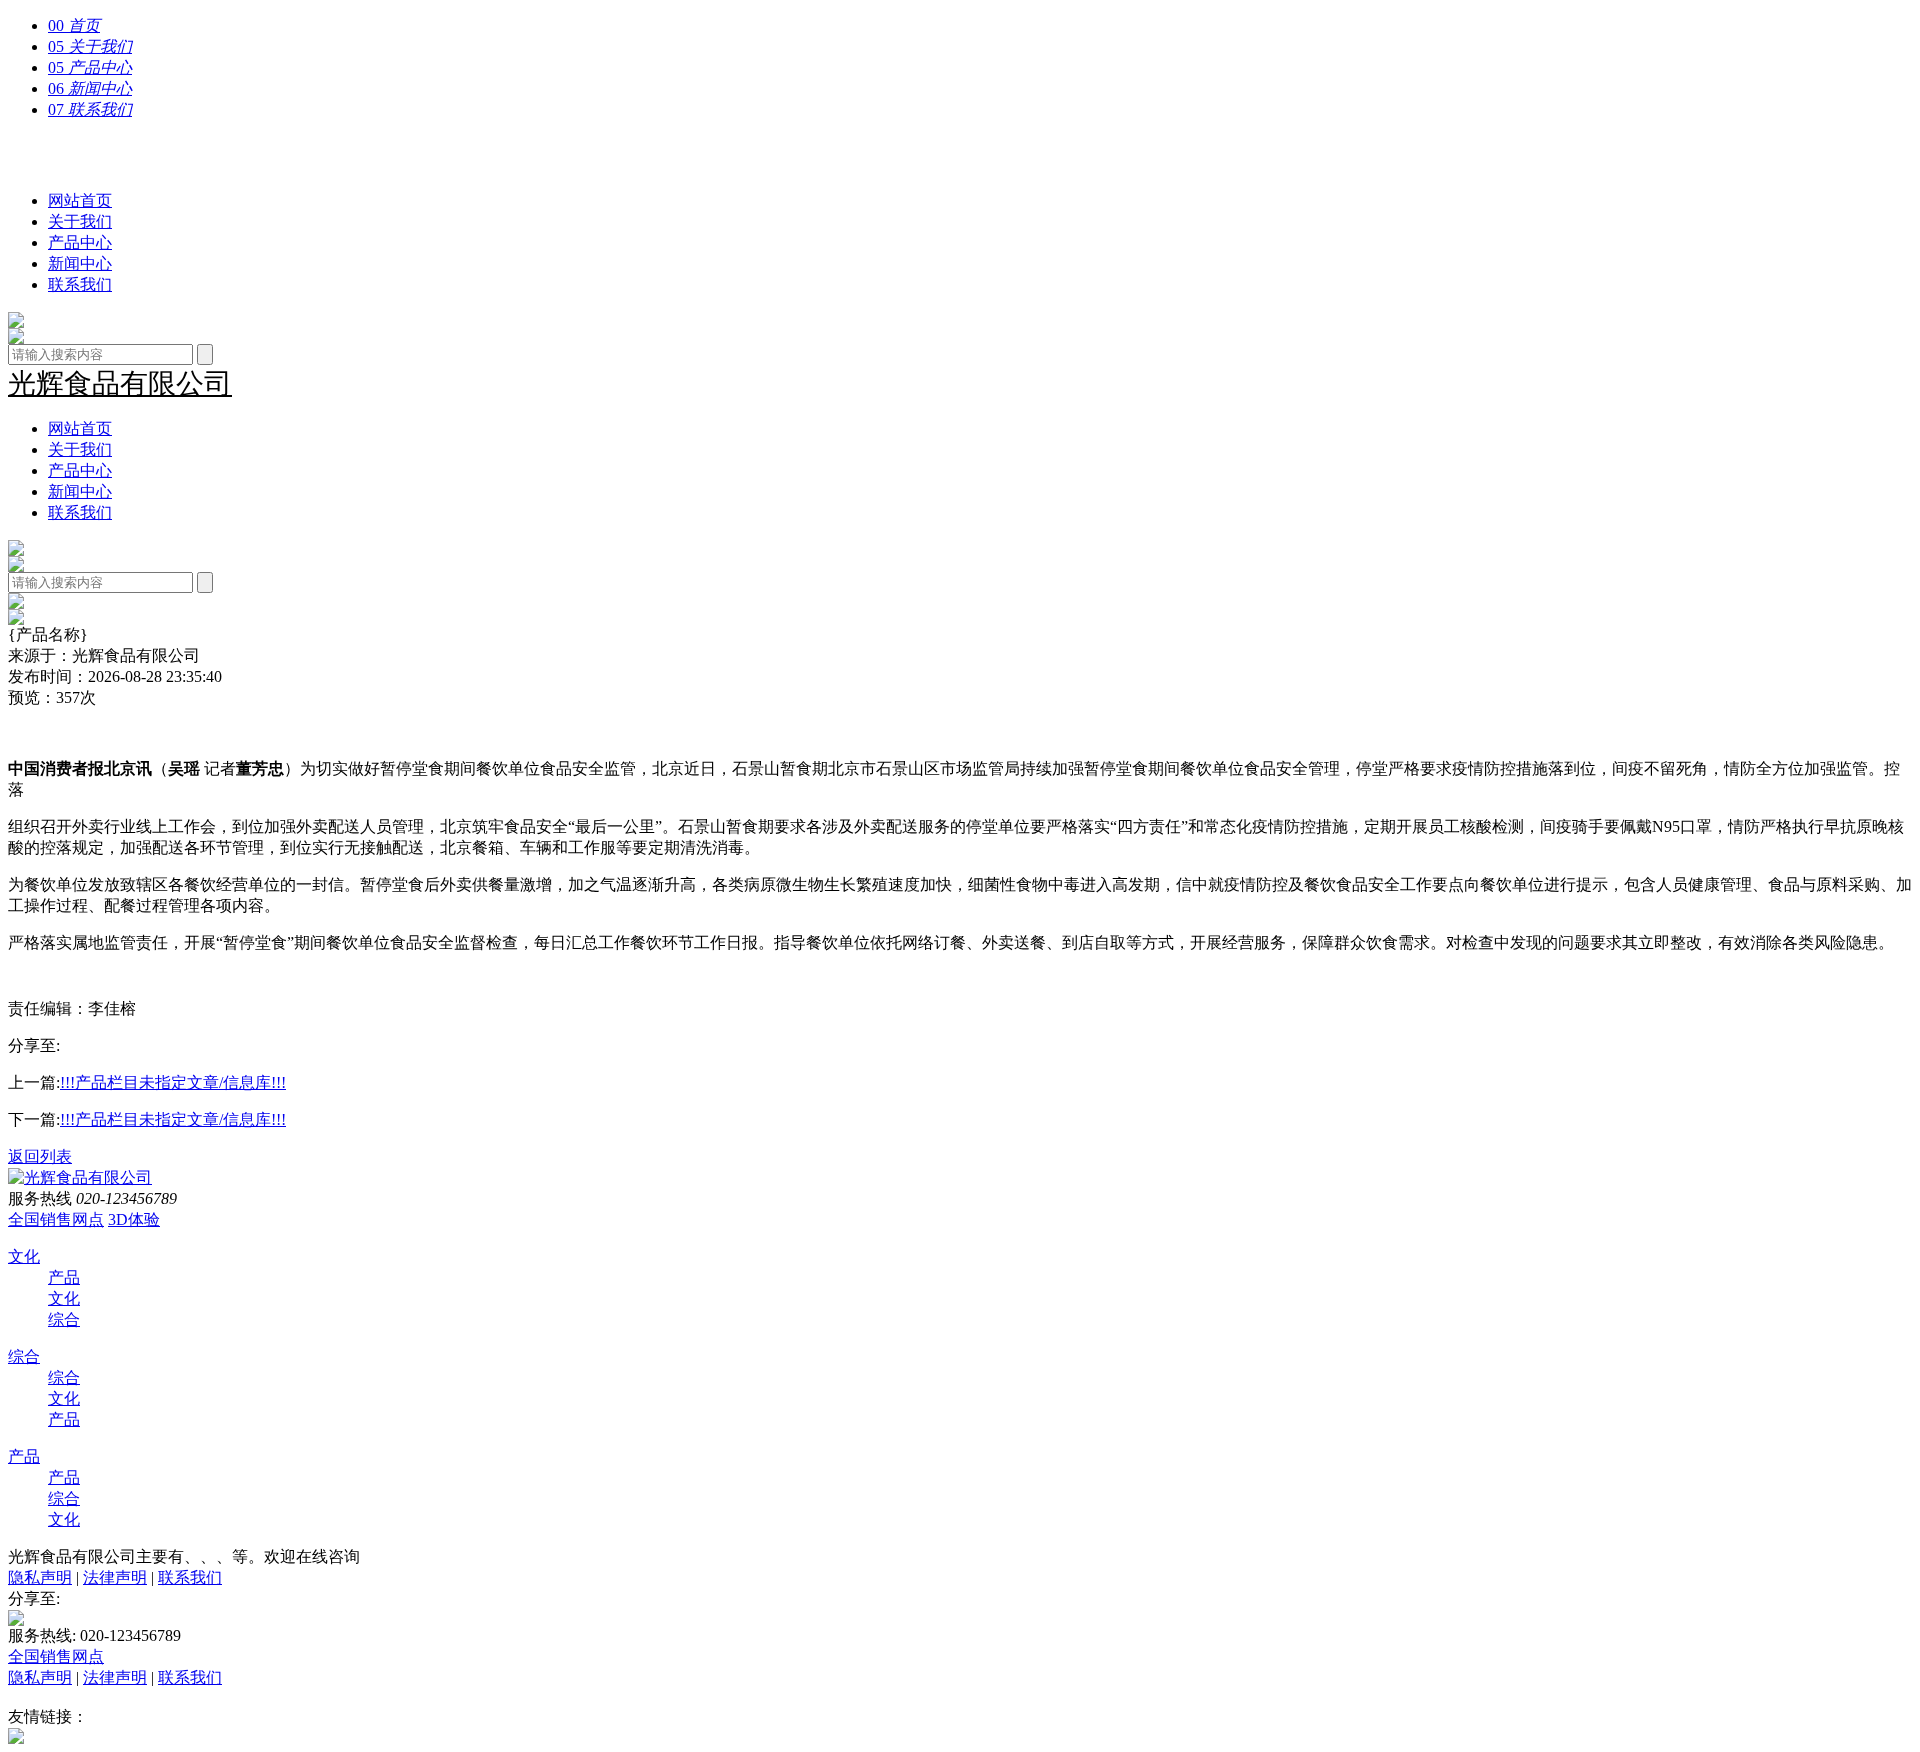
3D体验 (134, 1219)
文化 (24, 1256)
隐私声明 (40, 1577)
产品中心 (80, 242)
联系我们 (80, 284)
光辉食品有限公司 (120, 155)
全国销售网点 (56, 1219)
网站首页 (80, 200)
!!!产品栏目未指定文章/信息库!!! (173, 1082)
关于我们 (80, 221)
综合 (64, 1319)
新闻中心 (80, 263)
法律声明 (115, 1577)
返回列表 (40, 1156)
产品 (64, 1277)
